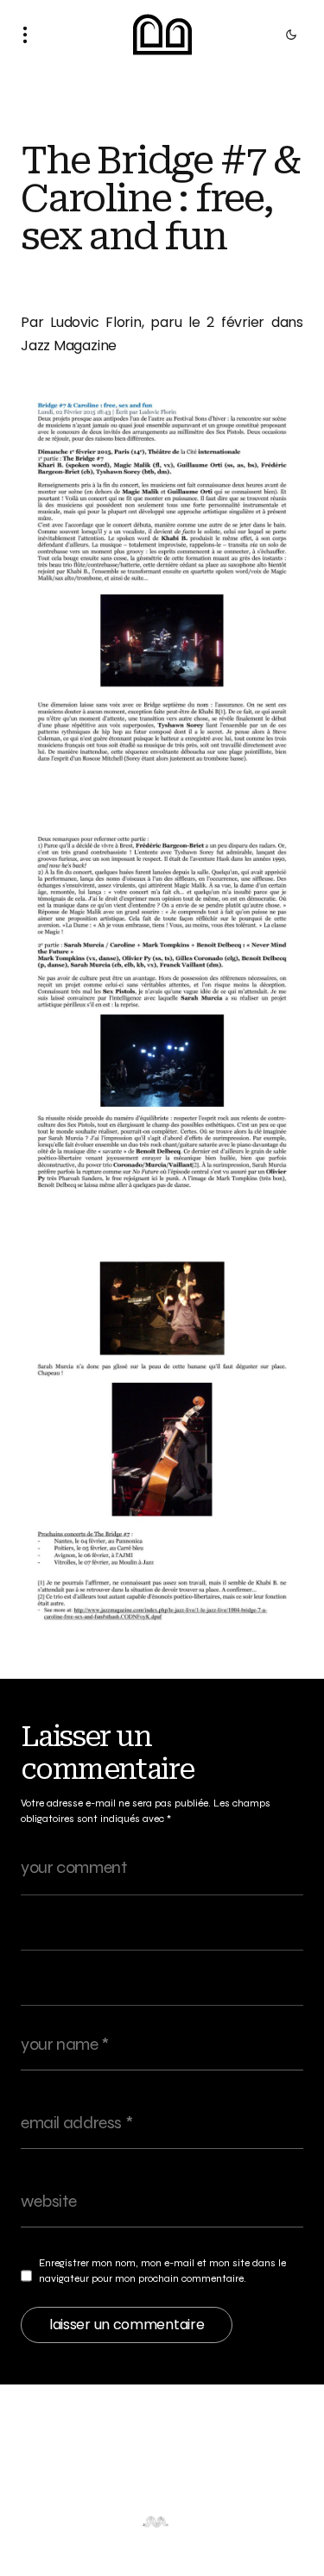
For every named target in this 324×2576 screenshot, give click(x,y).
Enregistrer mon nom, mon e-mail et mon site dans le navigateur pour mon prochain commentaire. (162, 2271)
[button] (30, 35)
